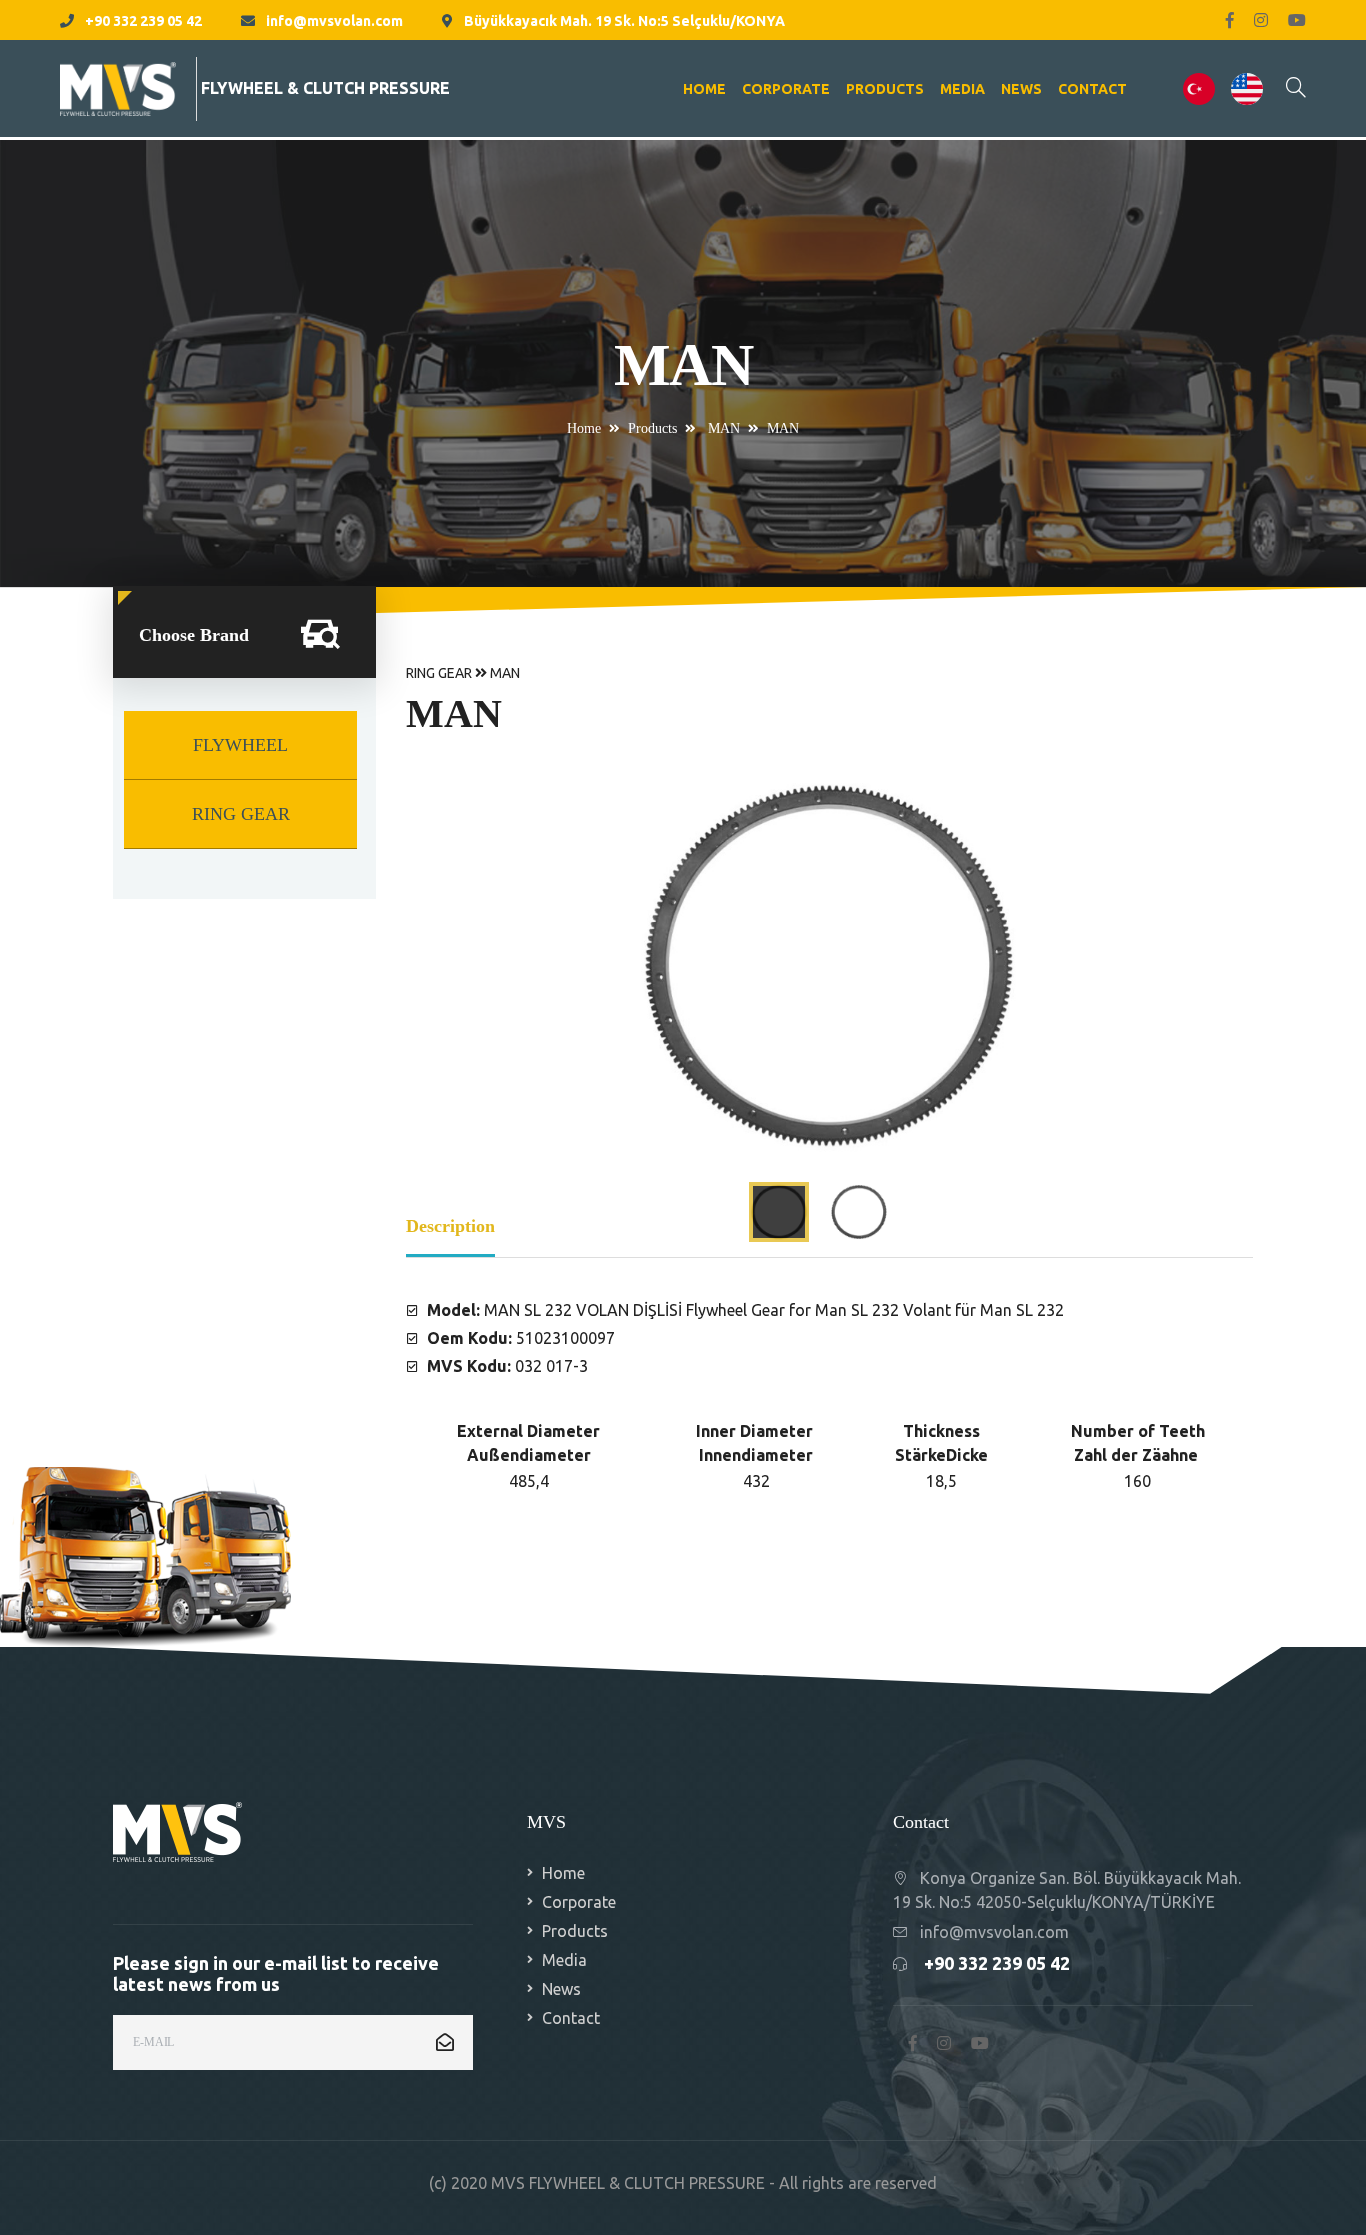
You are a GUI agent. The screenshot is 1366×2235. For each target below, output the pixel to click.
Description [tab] (450, 1226)
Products (885, 89)
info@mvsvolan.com (334, 21)
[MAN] (829, 965)
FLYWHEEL (240, 745)
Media (962, 89)
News (1021, 89)
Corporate (786, 89)
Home (704, 89)
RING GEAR (241, 814)
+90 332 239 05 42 (143, 21)
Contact (1092, 89)
